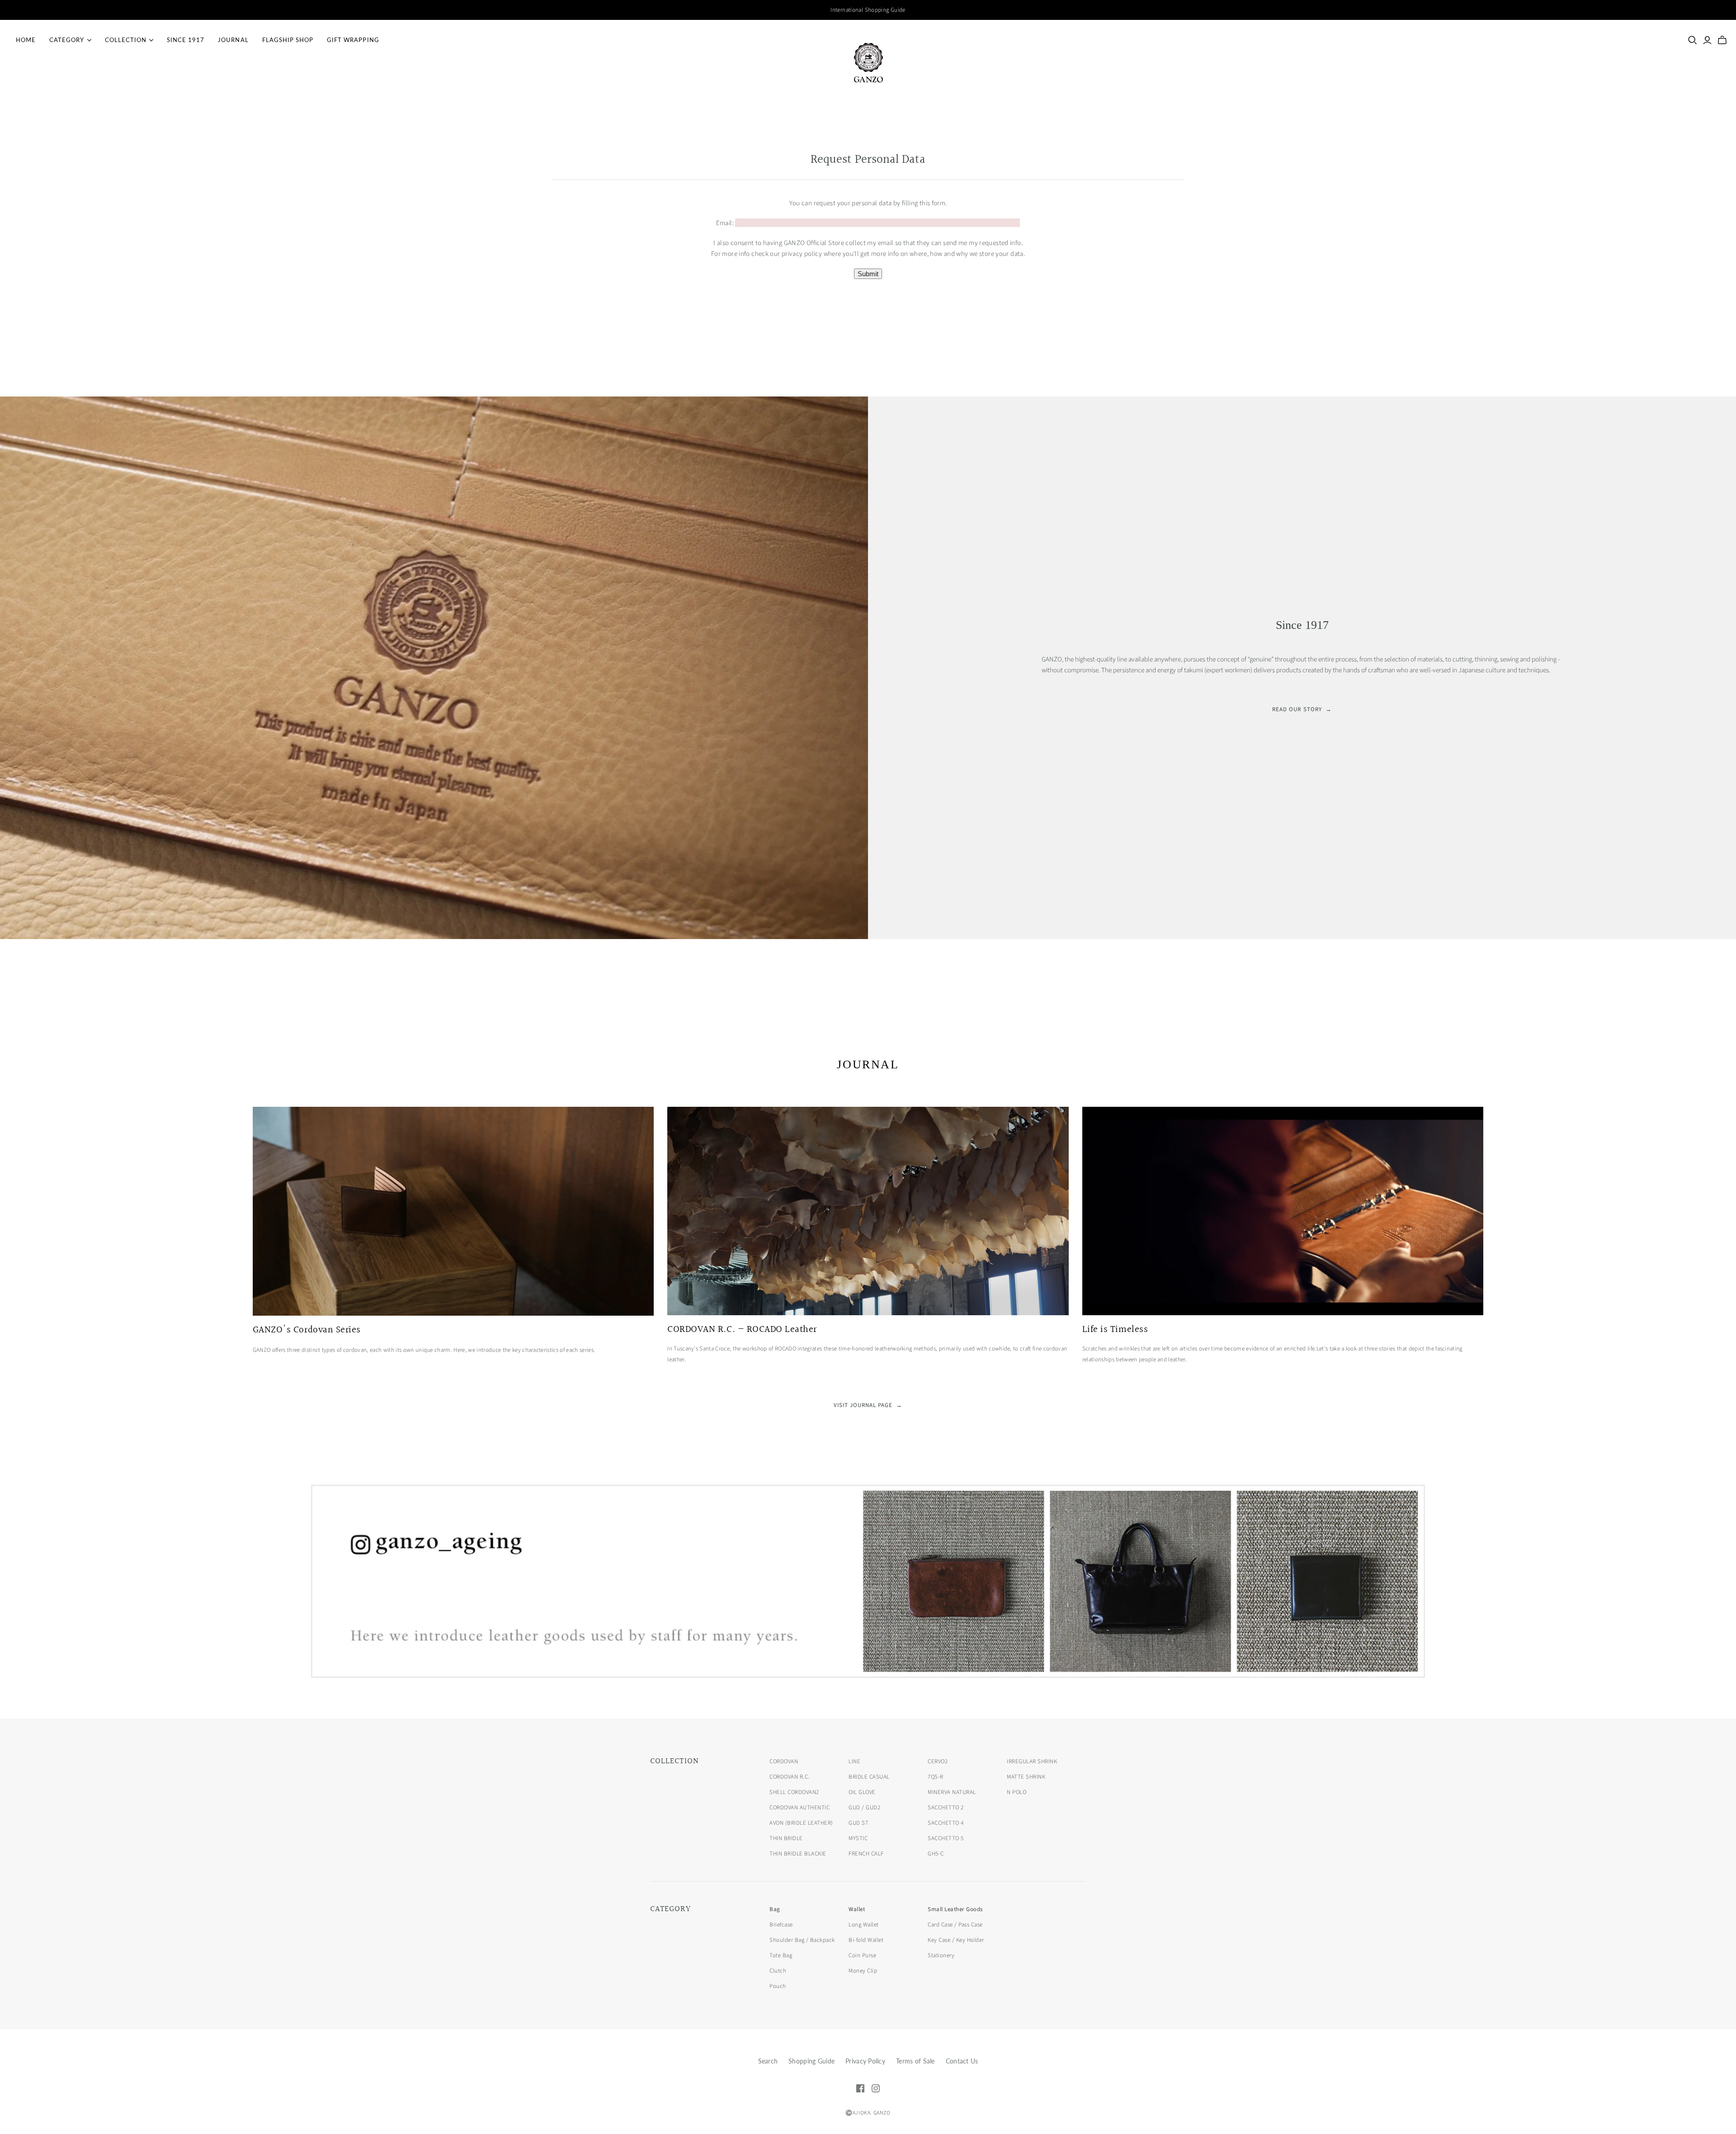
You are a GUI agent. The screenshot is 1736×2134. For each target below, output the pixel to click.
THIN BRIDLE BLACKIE (798, 1854)
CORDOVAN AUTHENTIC (800, 1808)
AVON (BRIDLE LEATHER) (801, 1823)
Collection (126, 40)
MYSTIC (858, 1838)
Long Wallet (864, 1925)
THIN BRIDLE (786, 1838)
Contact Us (962, 2061)
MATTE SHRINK (1026, 1777)
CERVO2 (938, 1761)
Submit (868, 274)
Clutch (778, 1971)
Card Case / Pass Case (955, 1925)
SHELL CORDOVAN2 (794, 1792)
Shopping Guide (811, 2061)
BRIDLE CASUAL (869, 1777)
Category (67, 40)
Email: (725, 223)
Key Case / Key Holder (956, 1940)
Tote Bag (781, 1955)
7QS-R (936, 1777)
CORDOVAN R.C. (790, 1777)
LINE (854, 1761)
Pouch (778, 1986)
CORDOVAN (784, 1761)
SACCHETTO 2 (946, 1808)
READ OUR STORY (1302, 709)
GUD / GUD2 (864, 1808)
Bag (775, 1909)
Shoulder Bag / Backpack (802, 1940)
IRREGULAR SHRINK (1032, 1761)
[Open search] (1693, 40)
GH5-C (936, 1854)
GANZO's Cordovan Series (307, 1330)
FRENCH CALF (866, 1854)
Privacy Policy (865, 2061)
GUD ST (859, 1823)
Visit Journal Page (868, 1405)
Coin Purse (862, 1955)
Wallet (857, 1909)
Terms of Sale (915, 2061)
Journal (233, 40)
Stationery (941, 1955)
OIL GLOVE (862, 1792)
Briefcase (781, 1925)
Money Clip (863, 1971)
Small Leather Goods (955, 1909)
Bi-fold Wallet (866, 1940)
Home (26, 40)
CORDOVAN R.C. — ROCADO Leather (742, 1330)
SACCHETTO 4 (946, 1823)
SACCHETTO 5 (946, 1838)
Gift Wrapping (353, 40)
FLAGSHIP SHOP (288, 40)
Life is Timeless (1115, 1330)
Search (768, 2061)
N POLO (1017, 1792)
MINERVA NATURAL (952, 1792)
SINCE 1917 (186, 40)
